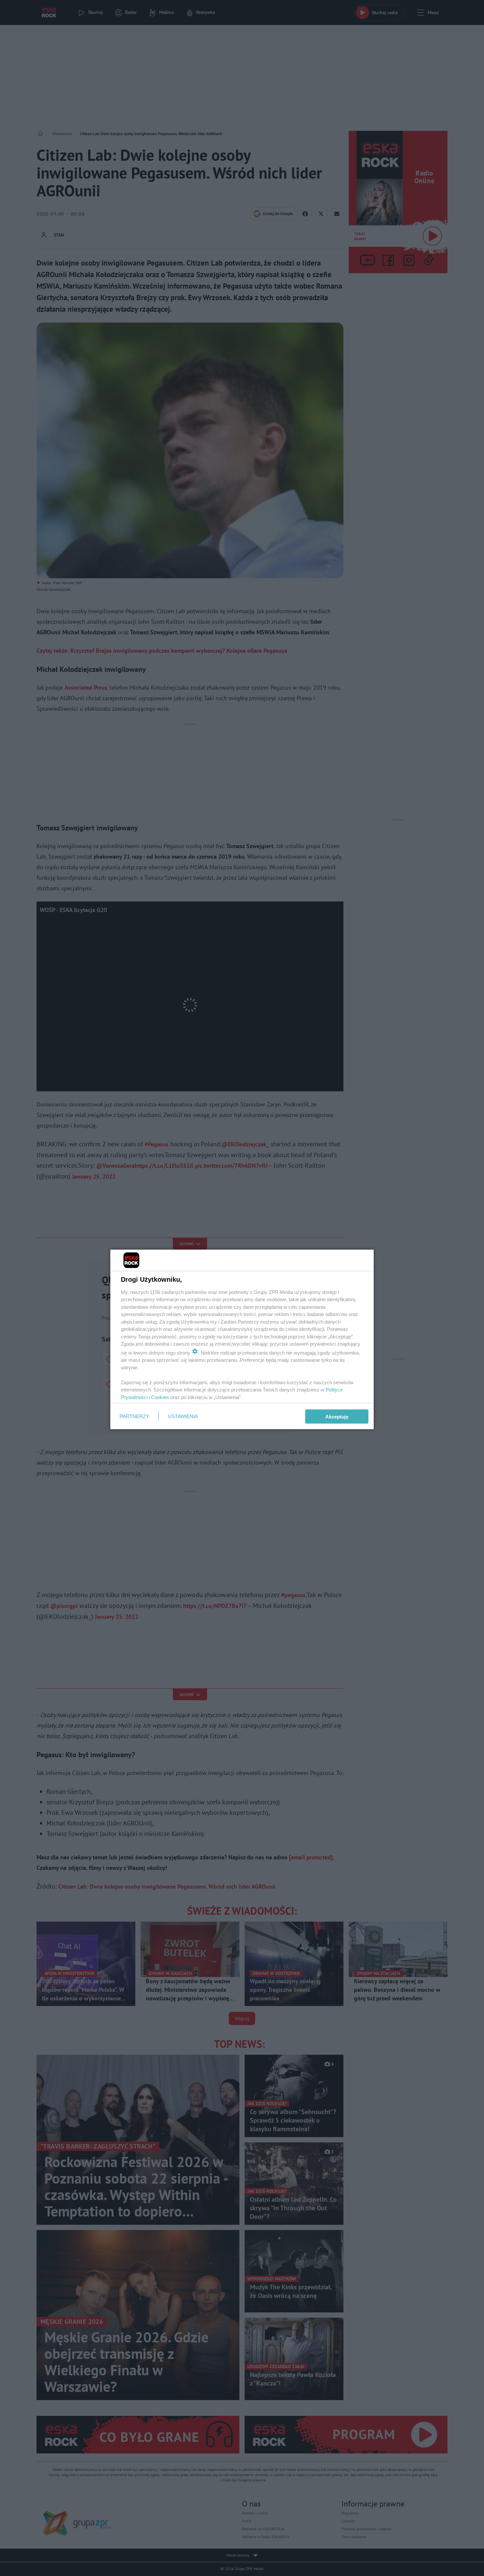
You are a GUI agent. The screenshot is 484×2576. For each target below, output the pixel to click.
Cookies (160, 1397)
